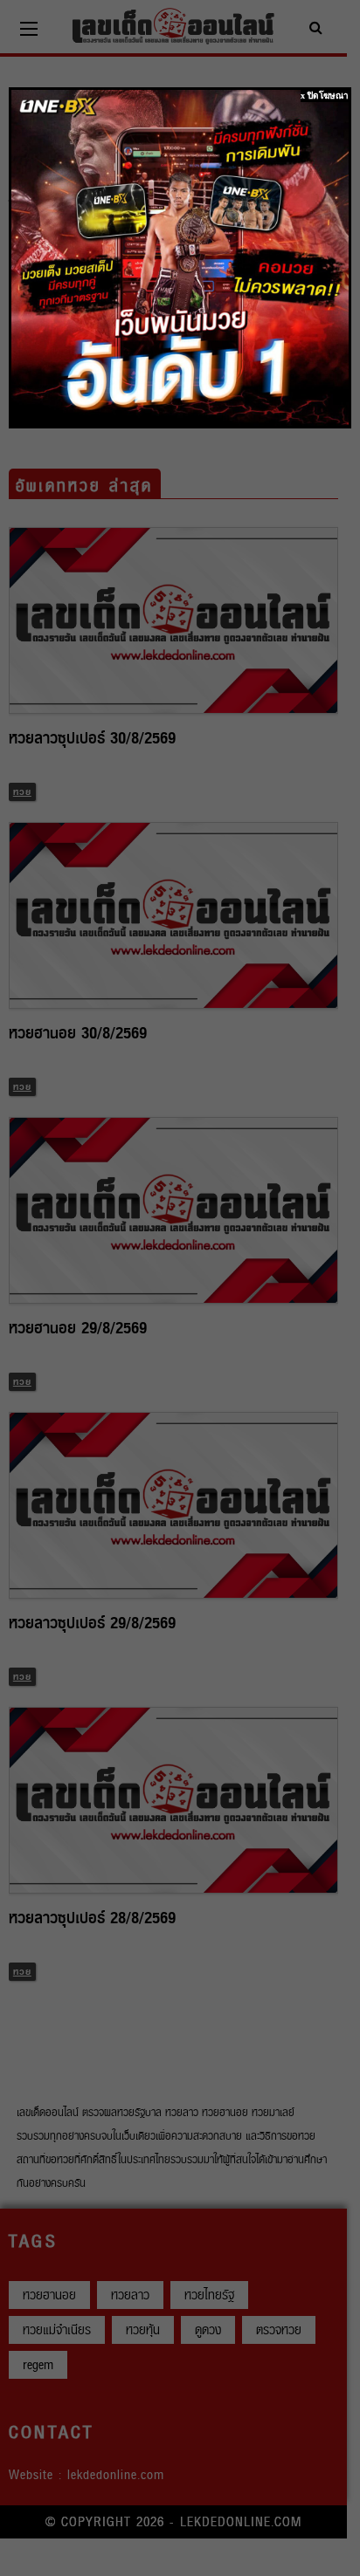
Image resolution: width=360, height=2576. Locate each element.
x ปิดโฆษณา (325, 96)
